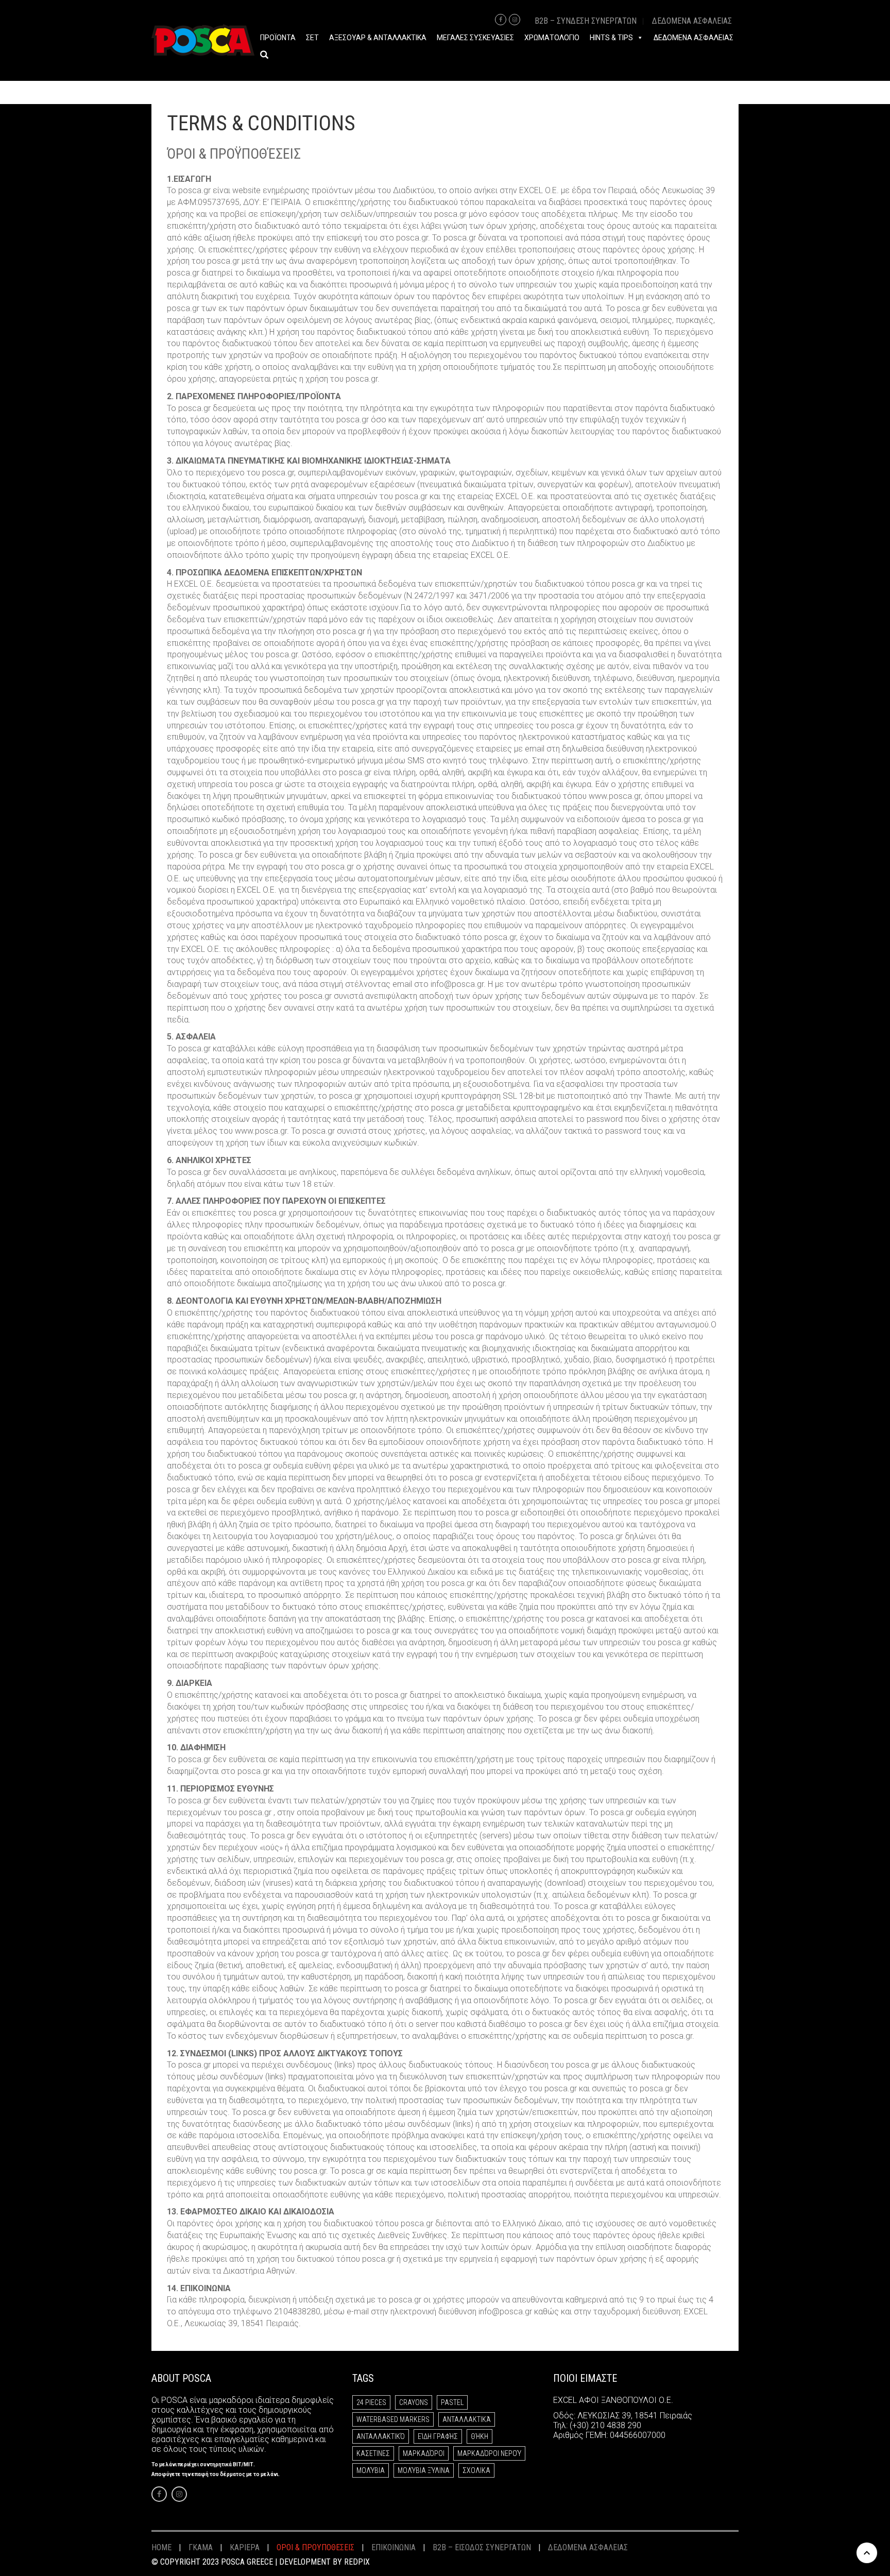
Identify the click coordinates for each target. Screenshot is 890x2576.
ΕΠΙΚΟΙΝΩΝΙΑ (393, 2547)
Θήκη (480, 2436)
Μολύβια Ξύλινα (424, 2470)
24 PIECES (371, 2402)
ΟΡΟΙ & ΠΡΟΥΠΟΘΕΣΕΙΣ (315, 2547)
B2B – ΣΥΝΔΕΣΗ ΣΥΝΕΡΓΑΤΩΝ (586, 21)
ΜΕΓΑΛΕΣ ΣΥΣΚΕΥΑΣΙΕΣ (475, 38)
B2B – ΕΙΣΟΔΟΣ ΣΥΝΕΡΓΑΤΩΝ (482, 2547)
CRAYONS (414, 2402)
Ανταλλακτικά (467, 2419)
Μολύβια (371, 2470)
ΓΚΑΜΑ (201, 2547)
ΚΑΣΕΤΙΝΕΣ (373, 2453)
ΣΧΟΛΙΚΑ (476, 2470)
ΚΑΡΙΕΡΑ (245, 2547)
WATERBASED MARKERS (393, 2419)
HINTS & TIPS (611, 38)
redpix (357, 2562)
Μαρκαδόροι (424, 2453)
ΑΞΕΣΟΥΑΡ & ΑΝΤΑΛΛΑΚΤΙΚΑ (378, 38)
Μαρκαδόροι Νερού (489, 2453)
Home (161, 2547)
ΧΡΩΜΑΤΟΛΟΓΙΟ (552, 38)
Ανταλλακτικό (381, 2436)
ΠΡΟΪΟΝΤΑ (278, 38)
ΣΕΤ (312, 38)
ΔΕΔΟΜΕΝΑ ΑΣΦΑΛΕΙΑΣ (692, 21)
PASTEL (452, 2402)
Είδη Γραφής (438, 2436)
